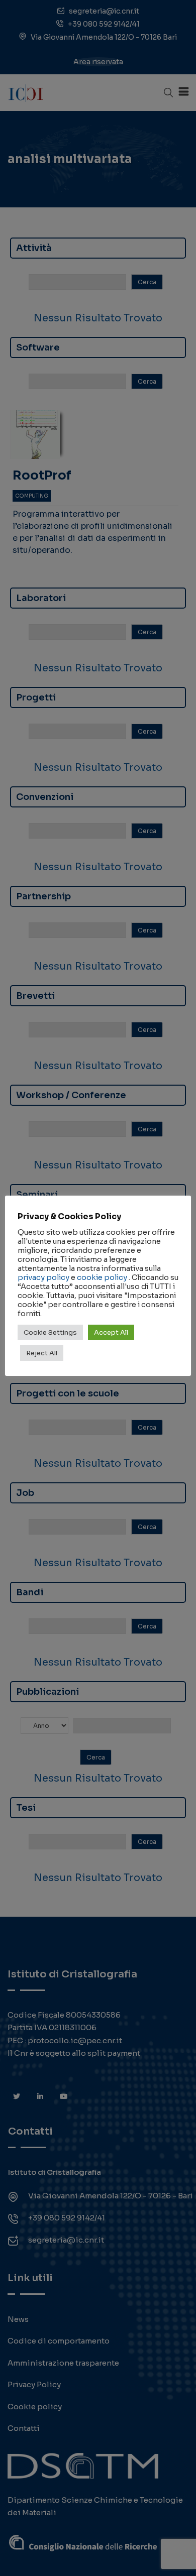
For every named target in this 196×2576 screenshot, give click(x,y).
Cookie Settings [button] (50, 1332)
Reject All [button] (42, 1353)
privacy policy (43, 1277)
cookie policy (102, 1277)
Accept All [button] (111, 1332)
